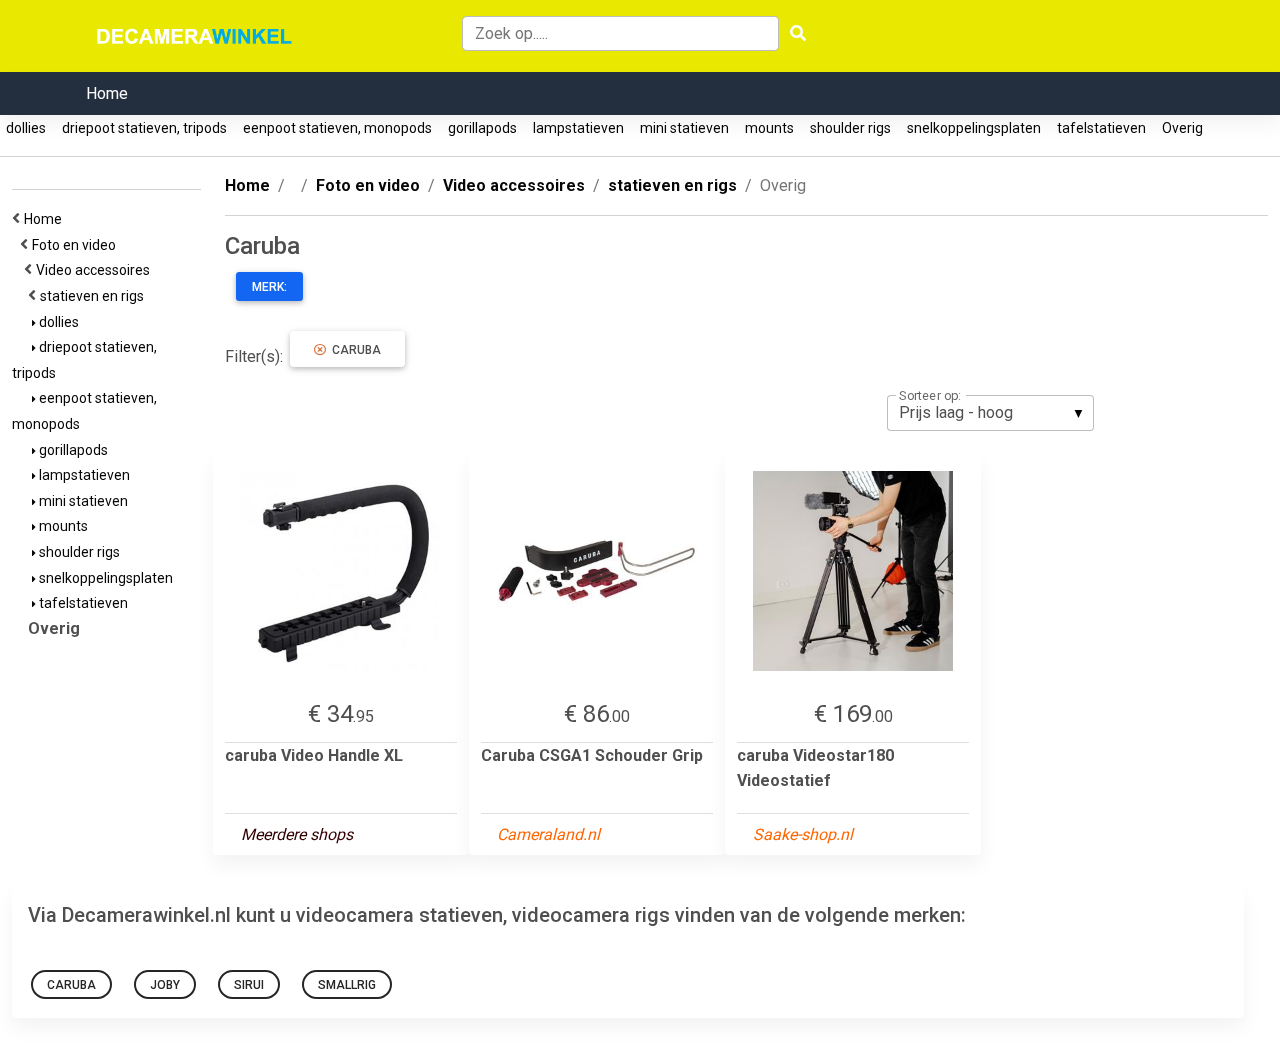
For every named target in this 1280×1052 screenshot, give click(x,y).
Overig (1182, 128)
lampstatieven (578, 128)
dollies (26, 128)
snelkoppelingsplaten (974, 128)
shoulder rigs (850, 128)
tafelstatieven (1101, 128)
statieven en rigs (95, 296)
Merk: (269, 287)
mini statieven (684, 128)
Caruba (353, 350)
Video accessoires (96, 270)
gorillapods (482, 128)
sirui (249, 985)
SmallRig (347, 985)
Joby (165, 985)
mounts (769, 128)
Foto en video (77, 245)
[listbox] (990, 413)
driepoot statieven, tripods (144, 128)
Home (107, 93)
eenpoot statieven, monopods (337, 128)
